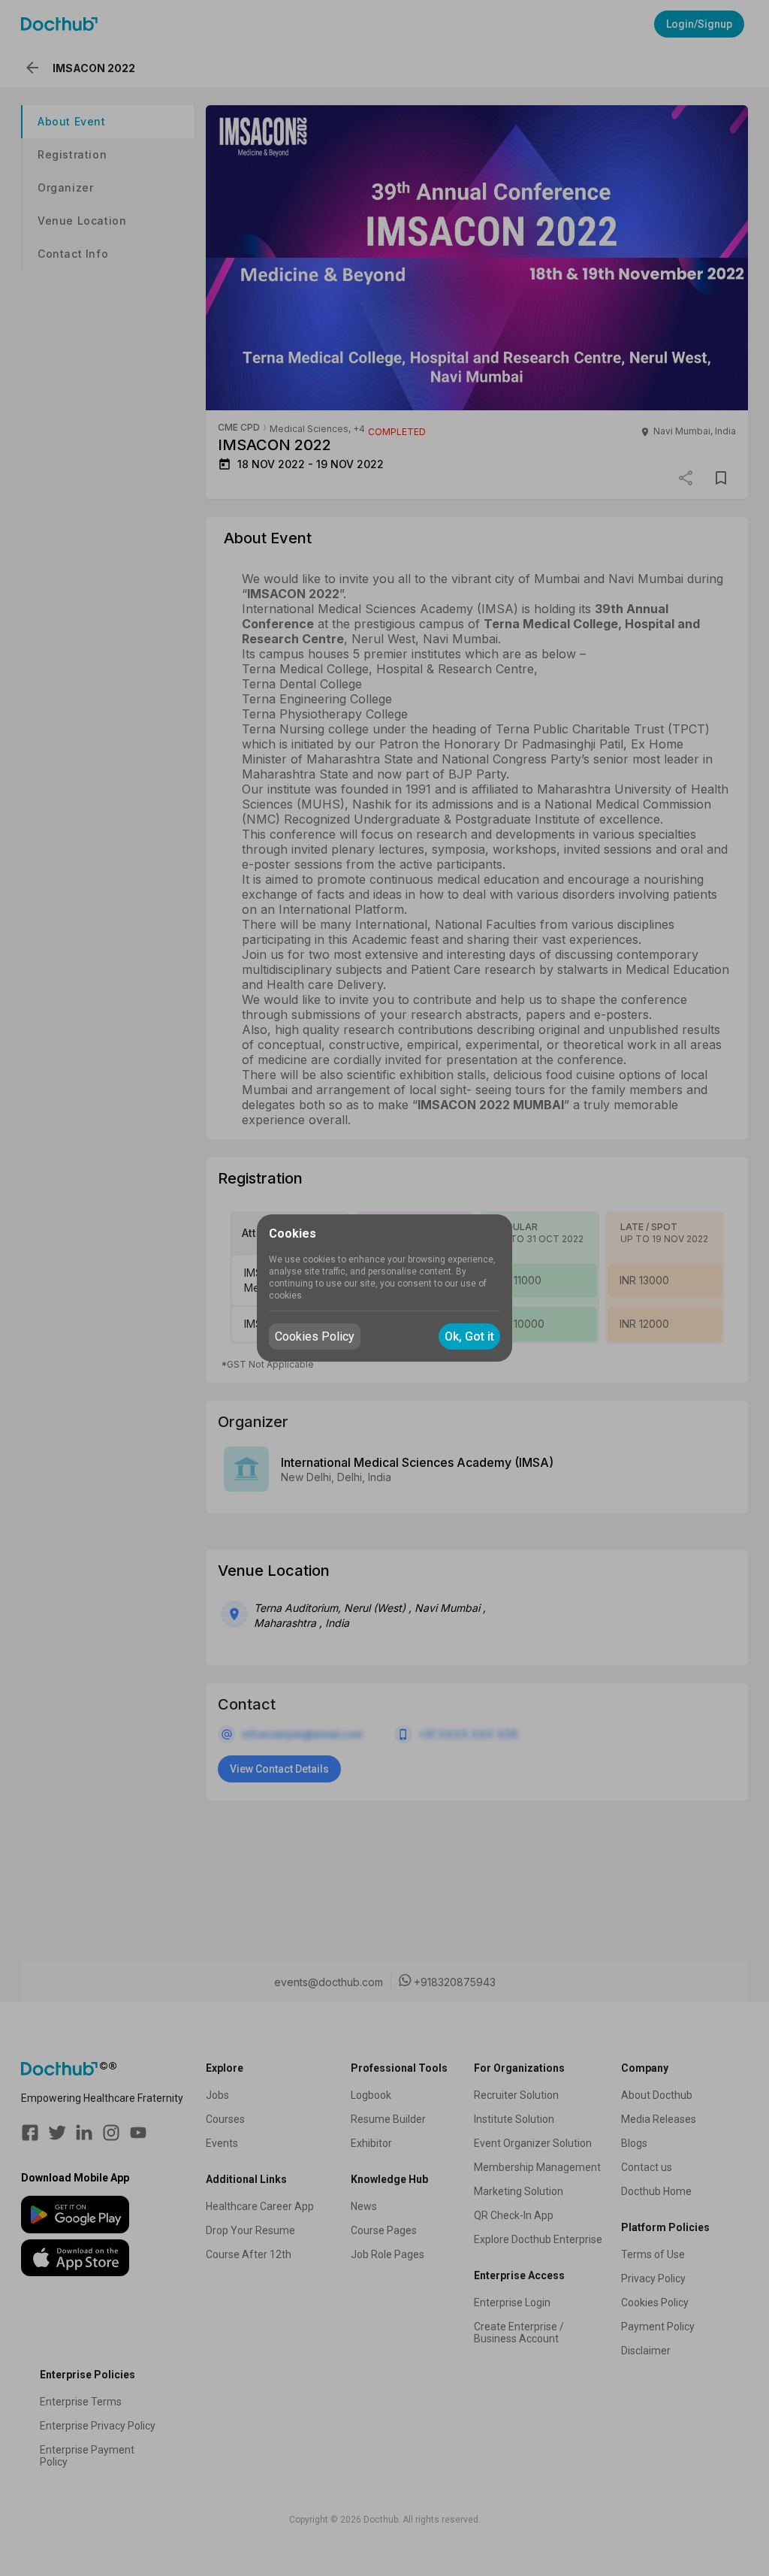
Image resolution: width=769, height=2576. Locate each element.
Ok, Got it (469, 1336)
